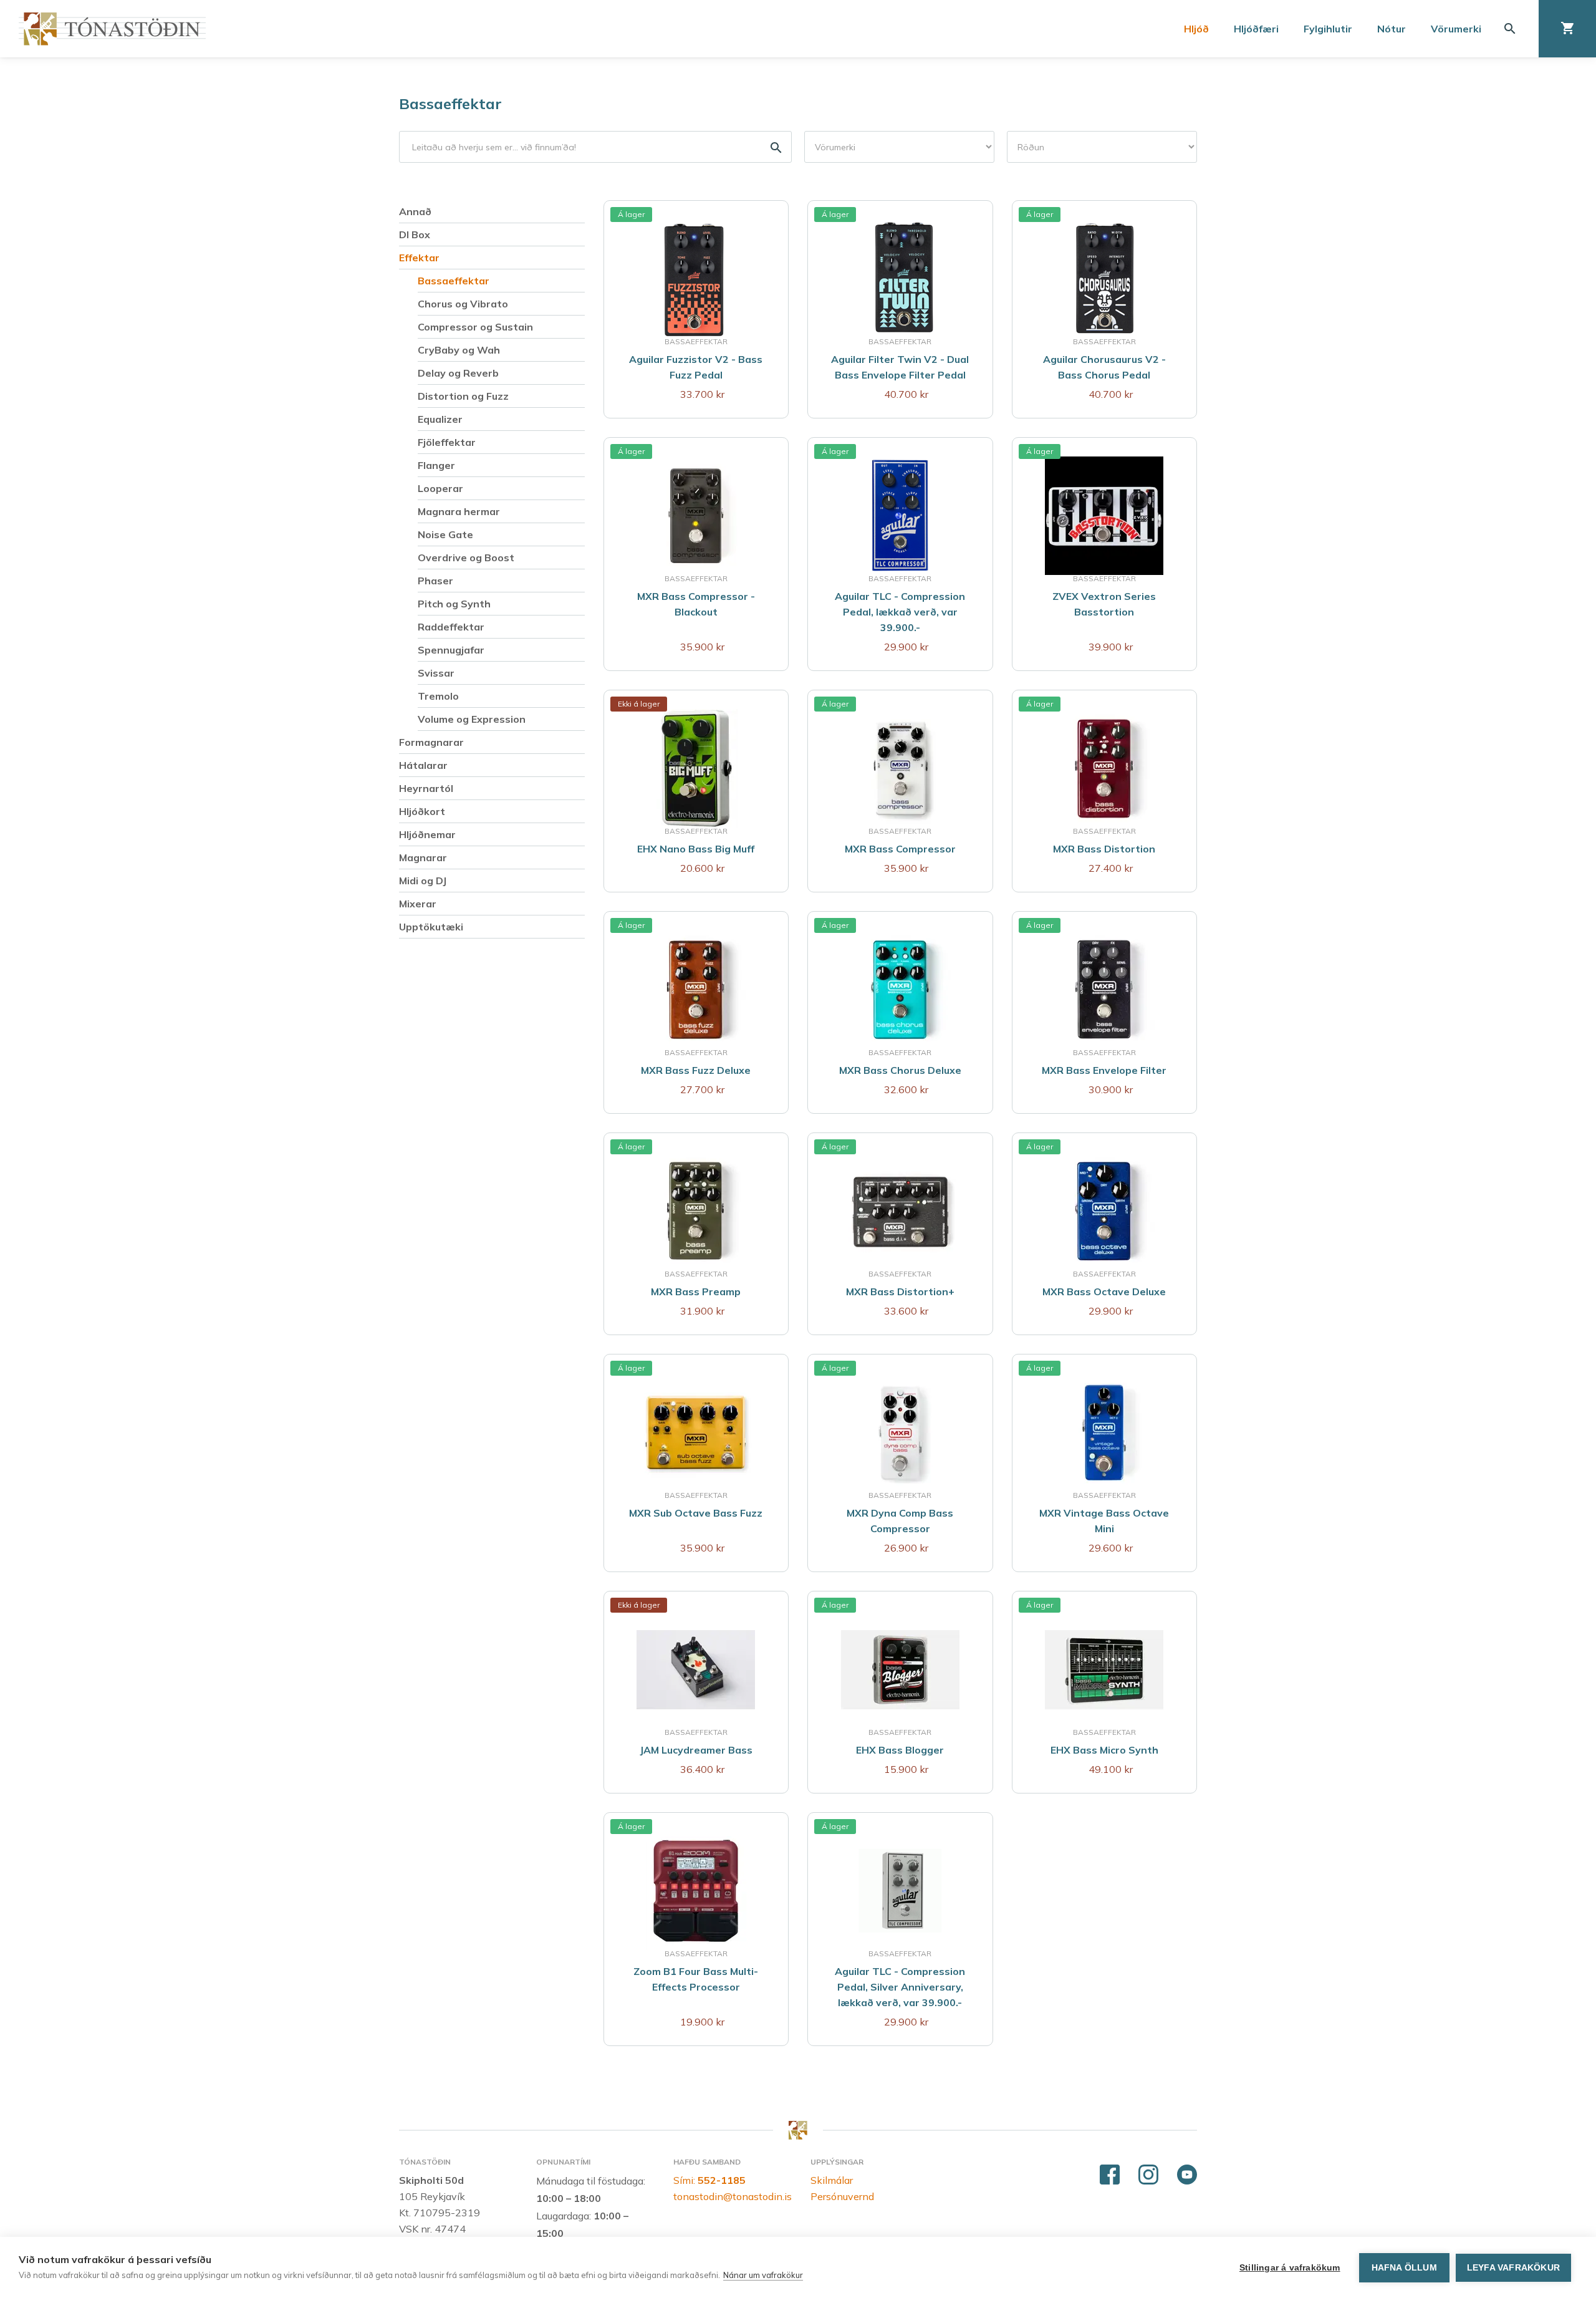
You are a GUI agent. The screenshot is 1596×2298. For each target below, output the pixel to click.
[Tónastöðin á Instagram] (1148, 2175)
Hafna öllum (1404, 2268)
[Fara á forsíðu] (112, 29)
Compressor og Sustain (475, 327)
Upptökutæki (431, 927)
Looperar (440, 488)
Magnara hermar (459, 511)
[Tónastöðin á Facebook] (1110, 2175)
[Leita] (1510, 29)
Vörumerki (1456, 29)
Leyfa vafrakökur (1513, 2268)
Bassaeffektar (450, 104)
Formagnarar (431, 742)
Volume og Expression (472, 719)
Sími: (709, 2180)
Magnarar (423, 857)
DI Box (415, 234)
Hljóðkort (422, 811)
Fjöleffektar (447, 442)
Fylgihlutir (1328, 29)
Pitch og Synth (454, 604)
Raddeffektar (451, 627)
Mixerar (418, 904)
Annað (415, 211)
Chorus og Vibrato (463, 304)
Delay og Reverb (458, 373)
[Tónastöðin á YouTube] (1187, 2175)
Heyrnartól (426, 788)
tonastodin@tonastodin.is (733, 2196)
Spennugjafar (451, 650)
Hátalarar (423, 765)
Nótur (1392, 29)
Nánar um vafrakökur (763, 2275)
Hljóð (1196, 29)
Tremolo (438, 696)
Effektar (419, 258)
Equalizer (440, 419)
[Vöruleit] (595, 147)
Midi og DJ (423, 881)
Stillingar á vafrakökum (1290, 2268)
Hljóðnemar (427, 834)
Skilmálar (832, 2180)
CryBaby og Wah (459, 350)
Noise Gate (445, 534)
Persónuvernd (842, 2196)
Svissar (436, 673)
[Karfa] (1567, 29)
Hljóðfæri (1256, 29)
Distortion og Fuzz (463, 396)
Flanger (436, 465)
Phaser (435, 581)
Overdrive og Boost (466, 558)
